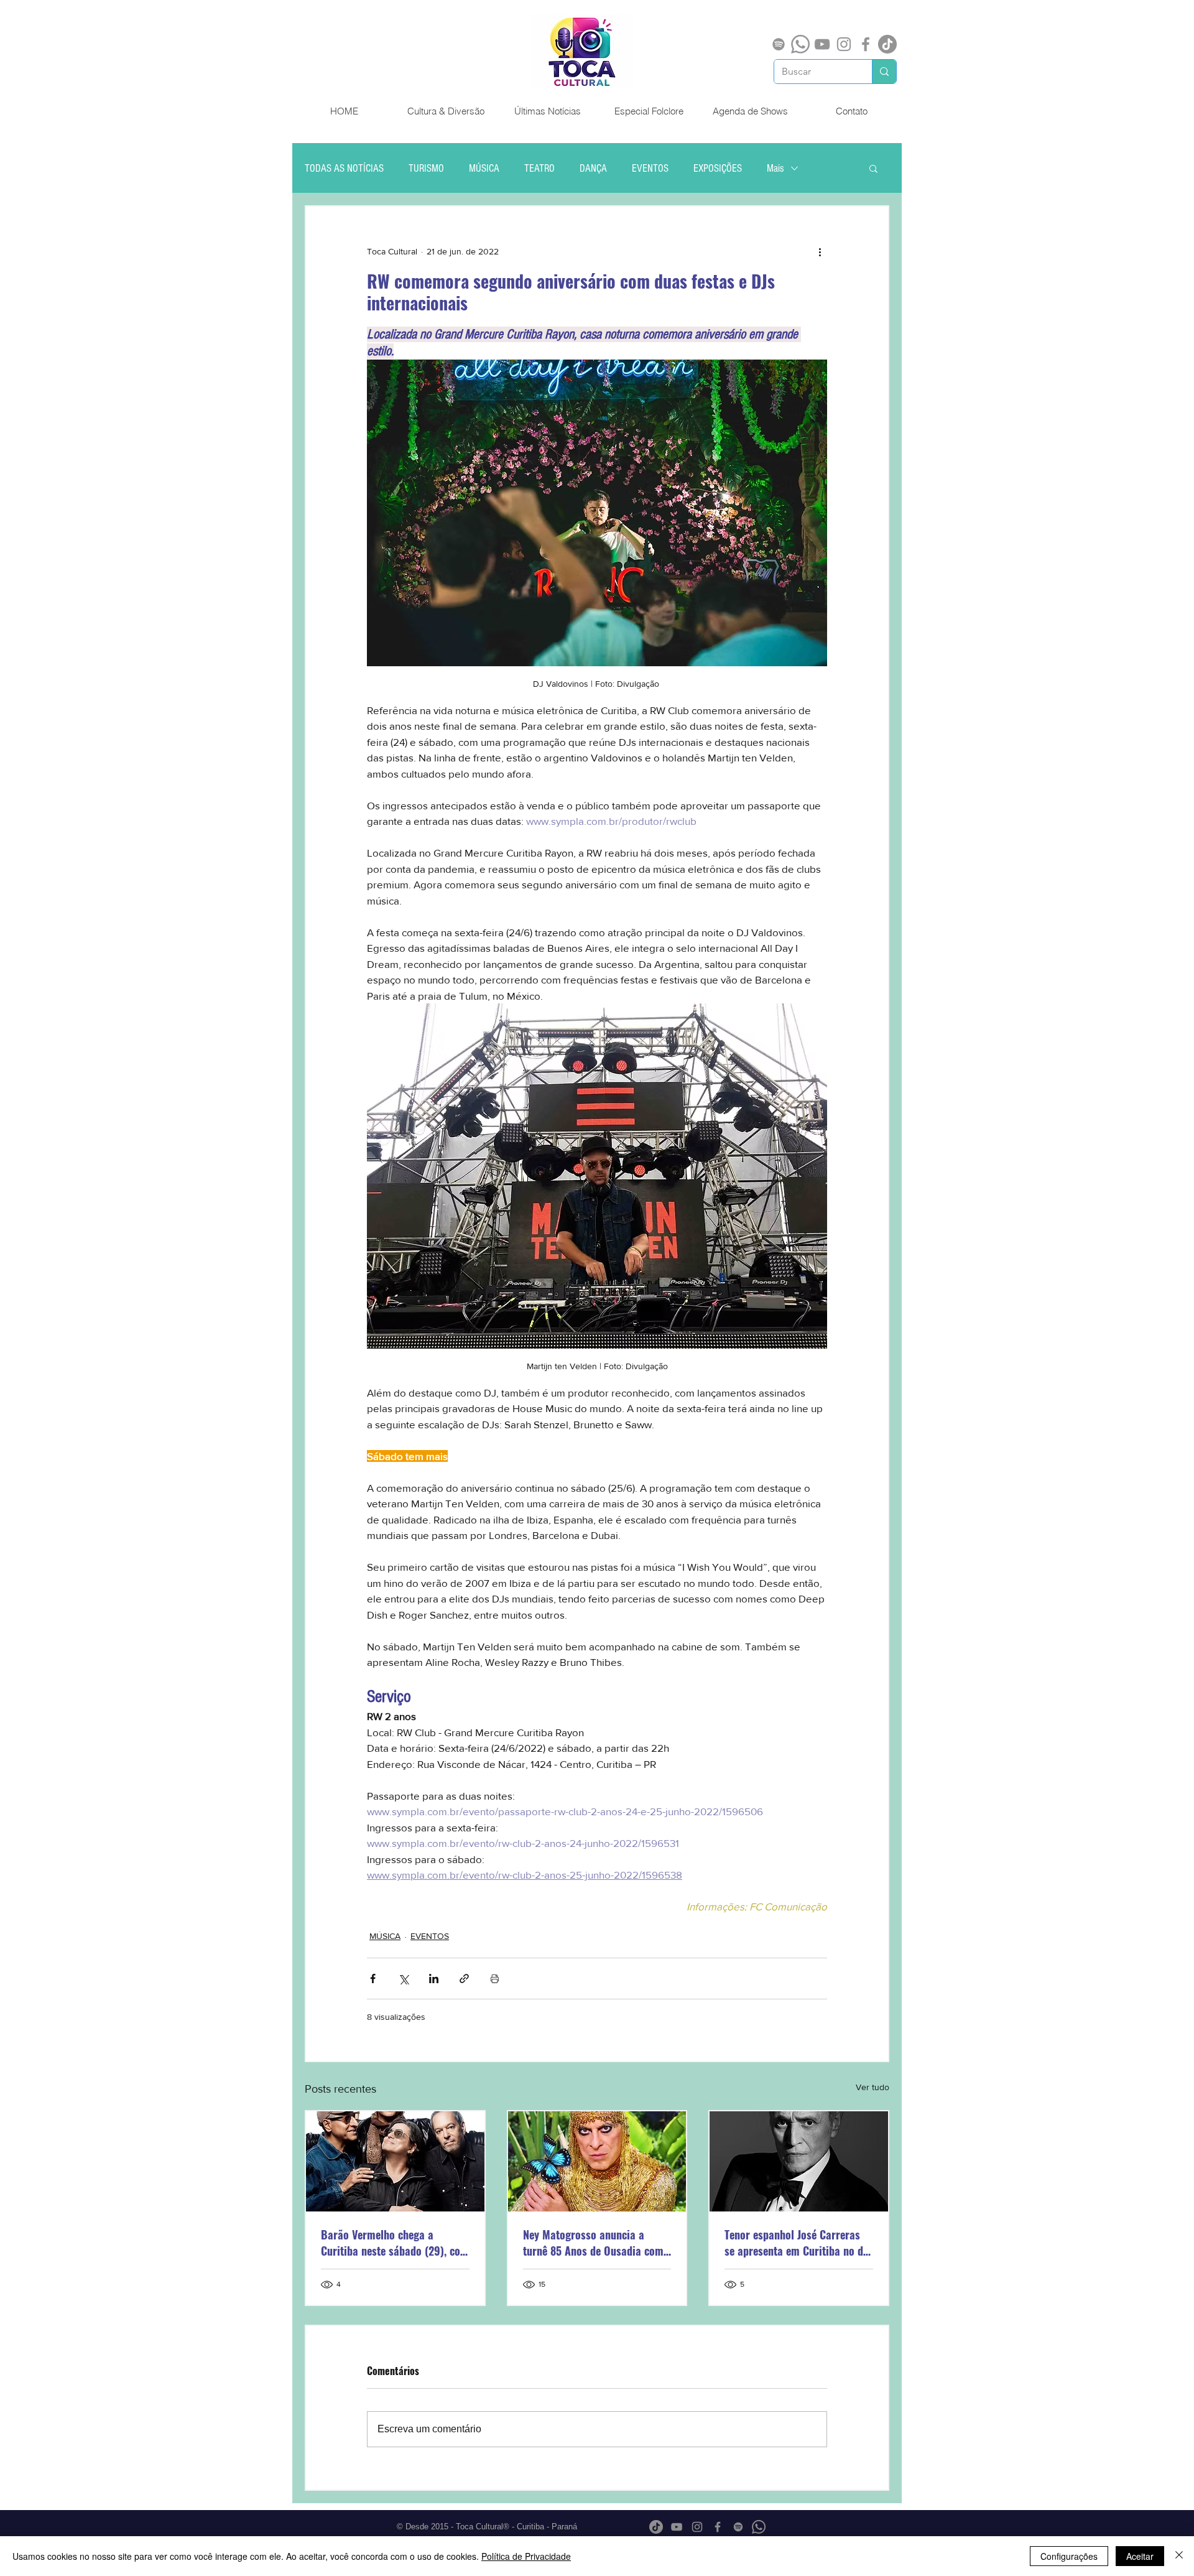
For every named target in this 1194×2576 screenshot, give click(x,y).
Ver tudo (872, 2087)
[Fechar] (1179, 2556)
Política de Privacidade (526, 2556)
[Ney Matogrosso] (597, 2161)
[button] (873, 168)
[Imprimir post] (495, 1978)
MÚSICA (484, 168)
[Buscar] (884, 72)
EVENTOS (650, 168)
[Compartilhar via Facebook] (373, 1978)
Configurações (1069, 2556)
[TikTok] (887, 44)
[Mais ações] (820, 251)
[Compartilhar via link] (464, 1978)
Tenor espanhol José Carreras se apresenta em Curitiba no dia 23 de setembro (798, 2243)
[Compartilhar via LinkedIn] (434, 1978)
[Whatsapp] (800, 44)
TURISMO (426, 168)
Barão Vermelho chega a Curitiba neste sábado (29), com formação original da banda (395, 2243)
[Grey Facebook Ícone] (866, 44)
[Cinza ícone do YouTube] (822, 44)
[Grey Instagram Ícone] (844, 44)
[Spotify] (779, 44)
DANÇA (593, 168)
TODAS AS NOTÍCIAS (344, 168)
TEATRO (539, 168)
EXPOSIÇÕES (718, 168)
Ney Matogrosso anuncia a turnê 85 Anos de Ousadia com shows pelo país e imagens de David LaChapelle (593, 2243)
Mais (775, 168)
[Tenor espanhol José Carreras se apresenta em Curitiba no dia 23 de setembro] (799, 2161)
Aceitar (1140, 2556)
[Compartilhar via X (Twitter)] (403, 1978)
